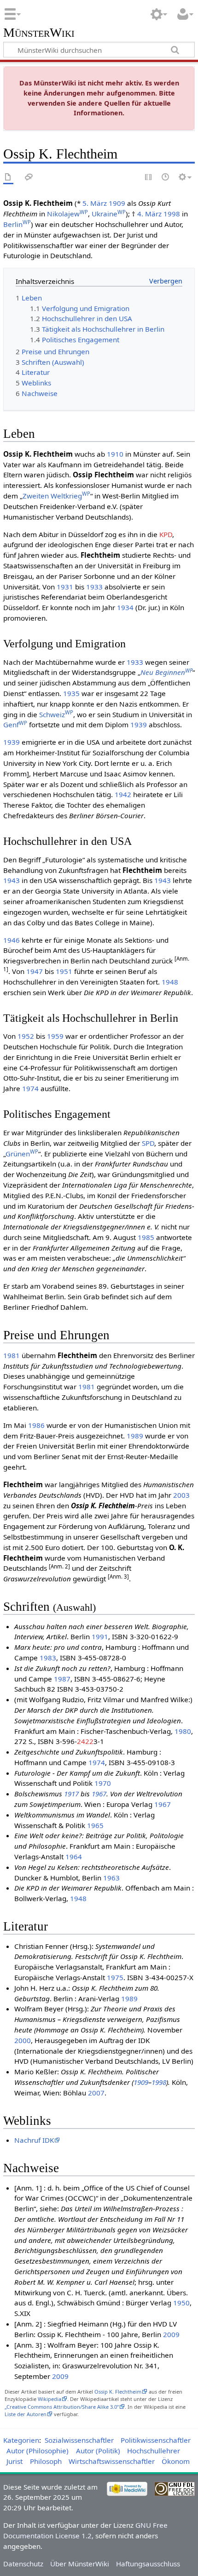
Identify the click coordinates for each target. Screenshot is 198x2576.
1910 (115, 454)
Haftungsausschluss (148, 2564)
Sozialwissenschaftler (79, 2440)
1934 (125, 607)
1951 (64, 971)
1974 (30, 1088)
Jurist (15, 2461)
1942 (123, 794)
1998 (172, 214)
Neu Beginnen (166, 672)
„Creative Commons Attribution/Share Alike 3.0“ (62, 2407)
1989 (135, 1436)
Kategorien (21, 2440)
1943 (12, 880)
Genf (15, 725)
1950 (181, 2303)
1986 (36, 1425)
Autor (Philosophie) (38, 2451)
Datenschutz (23, 2564)
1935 (71, 693)
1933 (94, 587)
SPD (148, 1143)
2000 (23, 2040)
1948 (170, 982)
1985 (146, 1237)
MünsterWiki (39, 33)
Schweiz (56, 714)
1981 (12, 1355)
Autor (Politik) (98, 2451)
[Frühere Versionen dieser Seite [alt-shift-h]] (166, 178)
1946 (12, 940)
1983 (48, 1658)
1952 (26, 1036)
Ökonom (176, 2461)
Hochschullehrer (154, 2451)
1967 (99, 1794)
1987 (62, 1679)
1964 (74, 1857)
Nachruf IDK (34, 2140)
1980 (183, 1731)
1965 (95, 1825)
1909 (117, 203)
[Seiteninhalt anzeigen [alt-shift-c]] (8, 178)
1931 (65, 587)
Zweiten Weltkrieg (56, 496)
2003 (181, 1495)
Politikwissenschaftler (156, 2440)
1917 (71, 1794)
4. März (149, 214)
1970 (103, 1783)
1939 (139, 725)
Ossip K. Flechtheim (118, 2392)
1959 (55, 1036)
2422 (85, 1741)
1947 (35, 971)
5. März (95, 203)
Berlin (17, 224)
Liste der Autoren (26, 2414)
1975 (115, 1977)
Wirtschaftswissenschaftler (112, 2461)
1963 (111, 1878)
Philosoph (46, 2461)
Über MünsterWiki (80, 2564)
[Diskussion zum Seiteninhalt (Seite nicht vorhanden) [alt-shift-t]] (29, 178)
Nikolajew (67, 214)
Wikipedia (49, 2399)
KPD (166, 534)
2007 (96, 2093)
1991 (100, 1636)
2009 (171, 2334)
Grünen (22, 1154)
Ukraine (109, 214)
